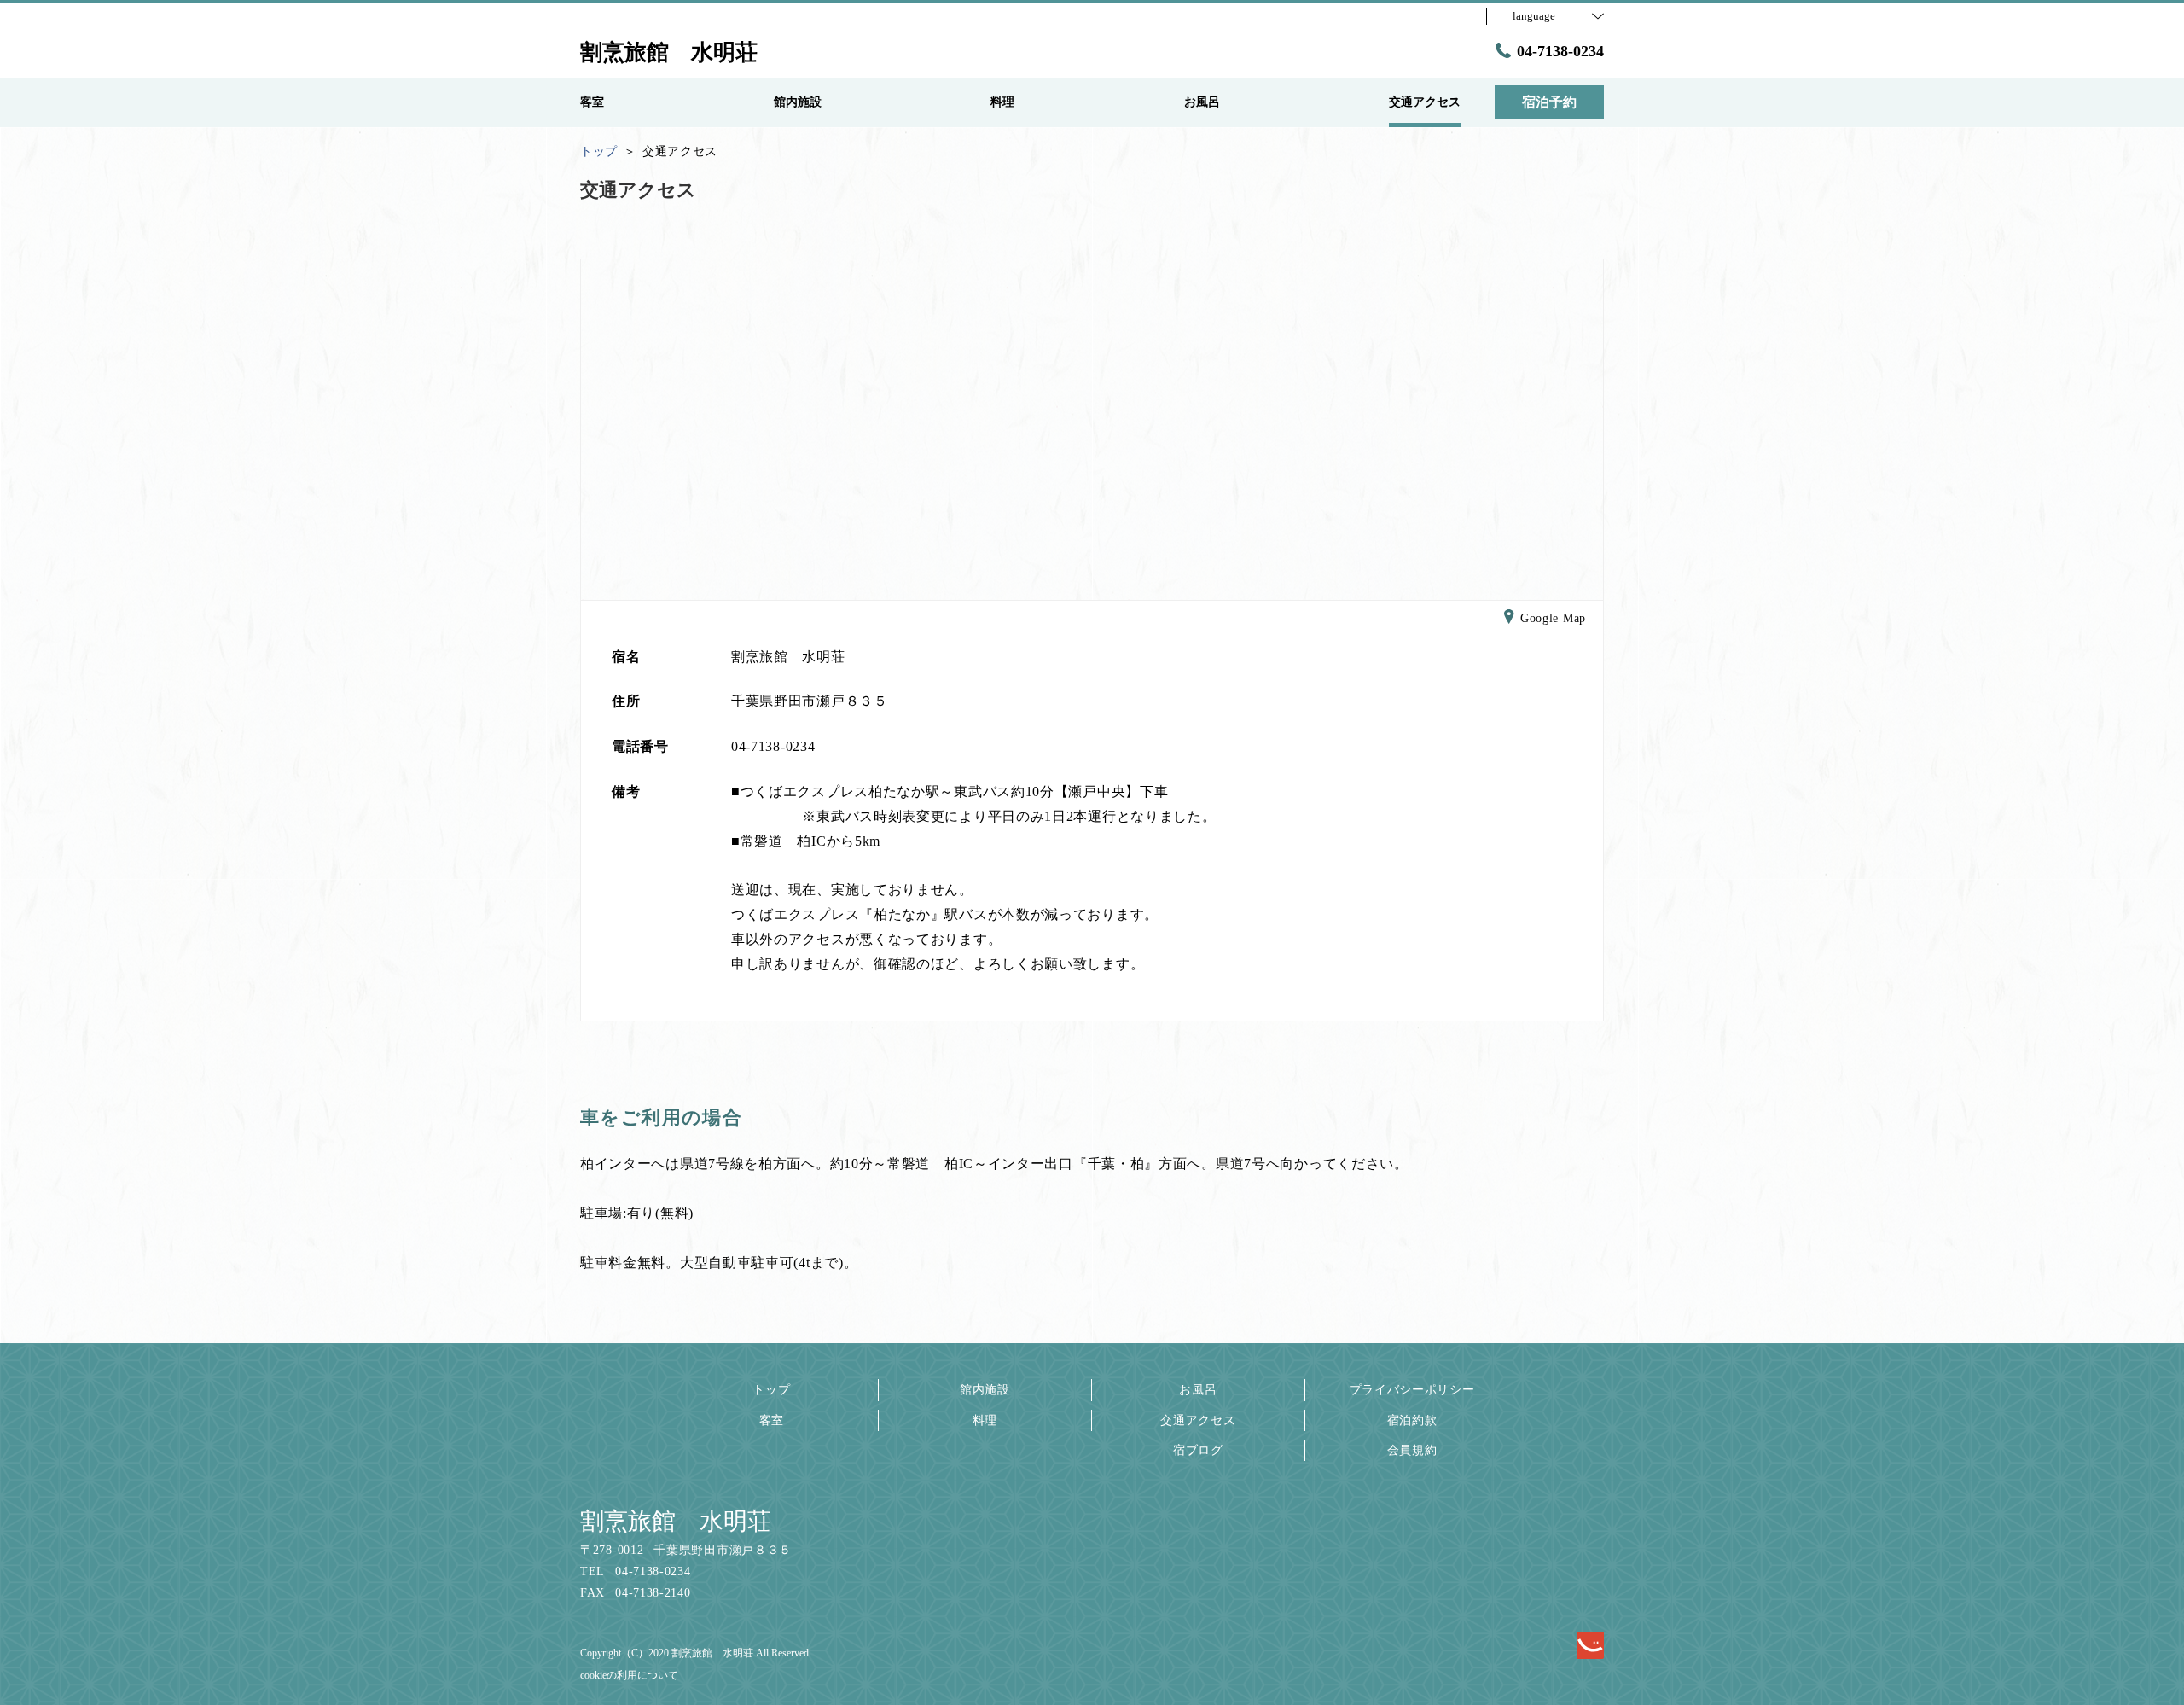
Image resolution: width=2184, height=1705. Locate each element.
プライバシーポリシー (1412, 1390)
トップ (771, 1390)
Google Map (1553, 618)
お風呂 (1198, 1390)
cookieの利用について (629, 1675)
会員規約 (1412, 1450)
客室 (772, 1420)
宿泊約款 (1412, 1420)
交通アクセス (1198, 1420)
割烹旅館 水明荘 (676, 1521)
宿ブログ (1198, 1450)
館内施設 (985, 1390)
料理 (985, 1420)
